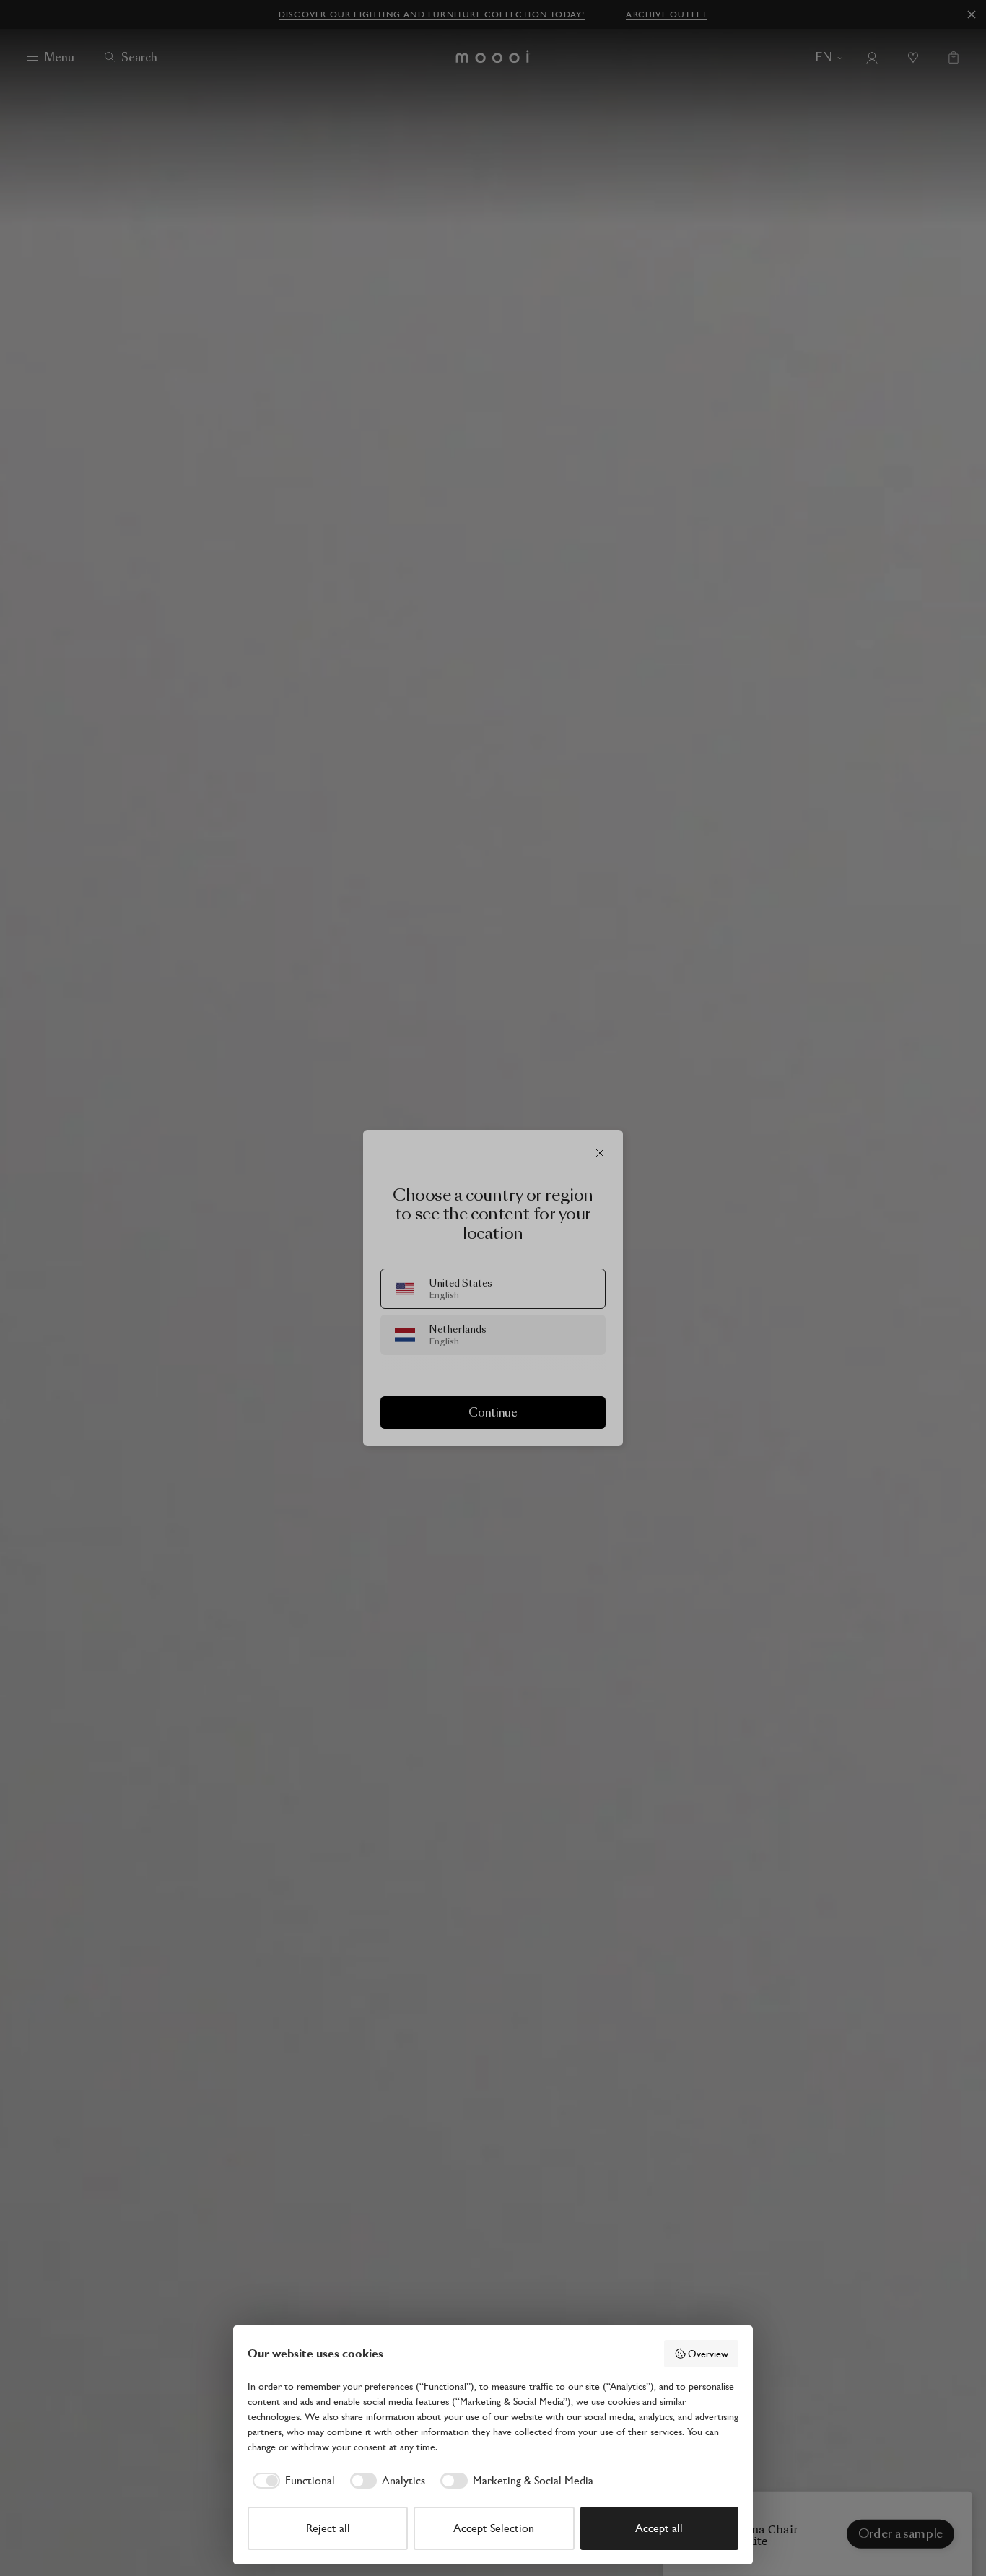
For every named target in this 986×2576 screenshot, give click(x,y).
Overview (708, 2354)
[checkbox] (291, 2481)
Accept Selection (494, 2528)
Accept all (659, 2528)
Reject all (328, 2528)
